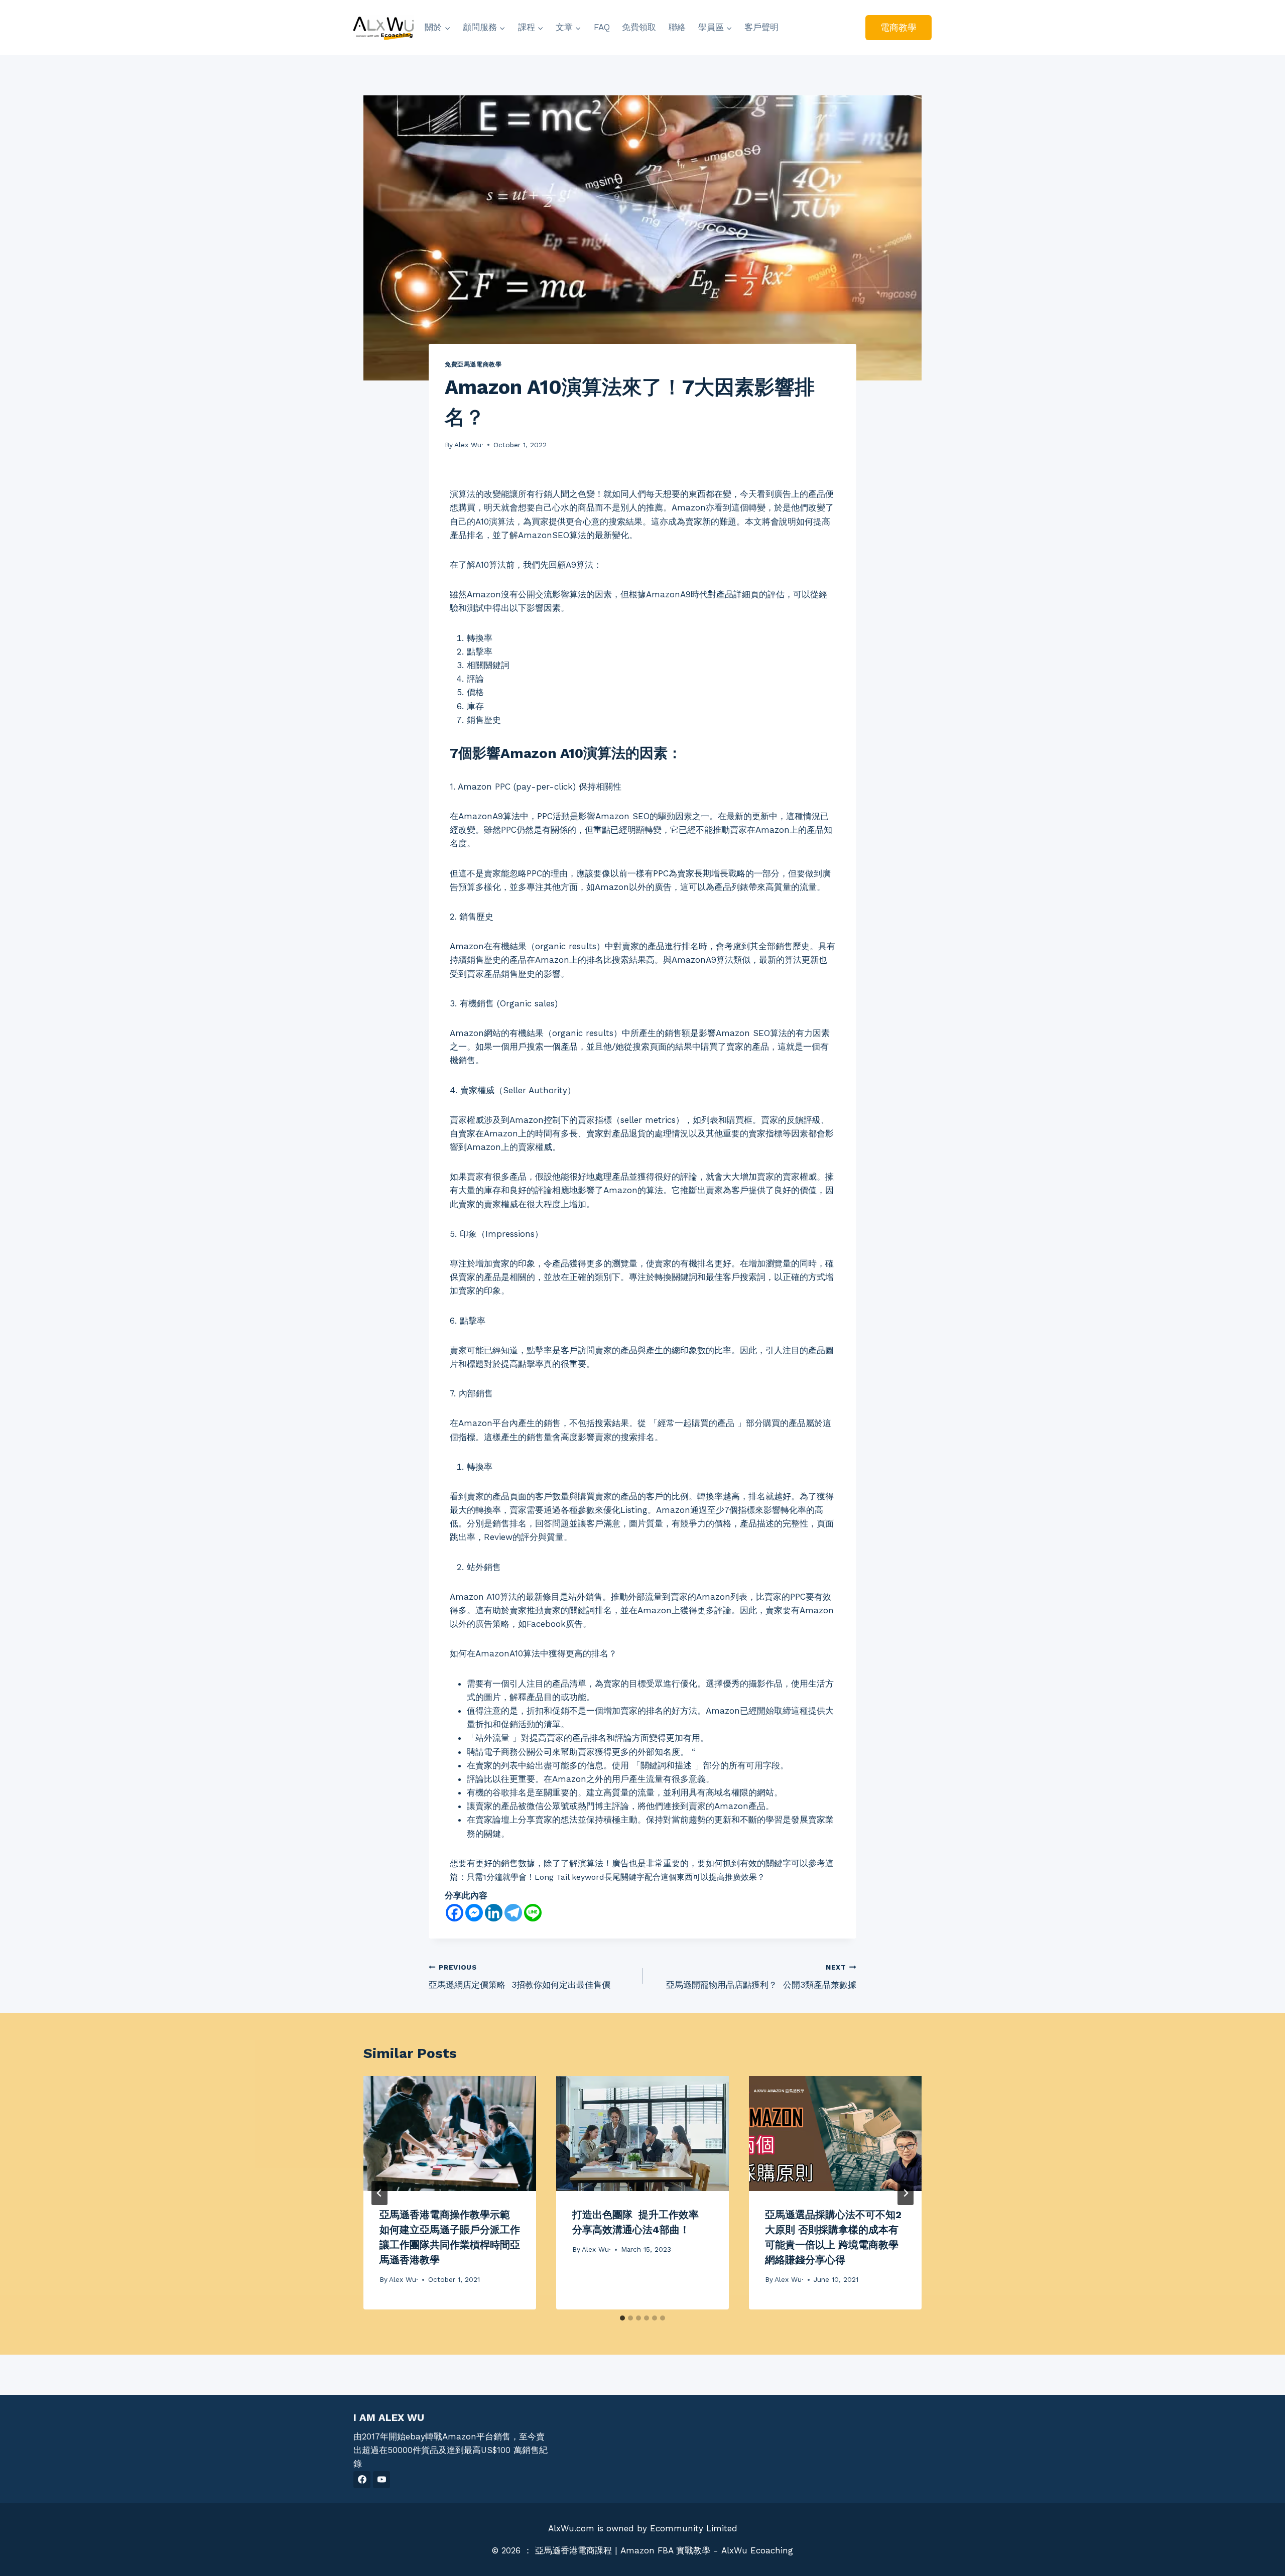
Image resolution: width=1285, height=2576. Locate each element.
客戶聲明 (761, 27)
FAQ (602, 27)
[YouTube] (381, 2480)
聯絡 (677, 27)
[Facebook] (455, 1913)
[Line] (533, 1913)
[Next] (906, 2193)
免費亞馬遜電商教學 (473, 364)
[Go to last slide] (379, 2193)
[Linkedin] (494, 1913)
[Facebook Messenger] (474, 1913)
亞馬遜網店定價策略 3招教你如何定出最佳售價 (520, 1976)
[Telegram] (513, 1913)
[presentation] (450, 2134)
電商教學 (898, 27)
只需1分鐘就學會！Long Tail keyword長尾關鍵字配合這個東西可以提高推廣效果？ (616, 1877)
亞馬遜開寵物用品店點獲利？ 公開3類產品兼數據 (761, 1976)
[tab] (622, 2318)
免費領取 (639, 27)
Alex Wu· (469, 445)
